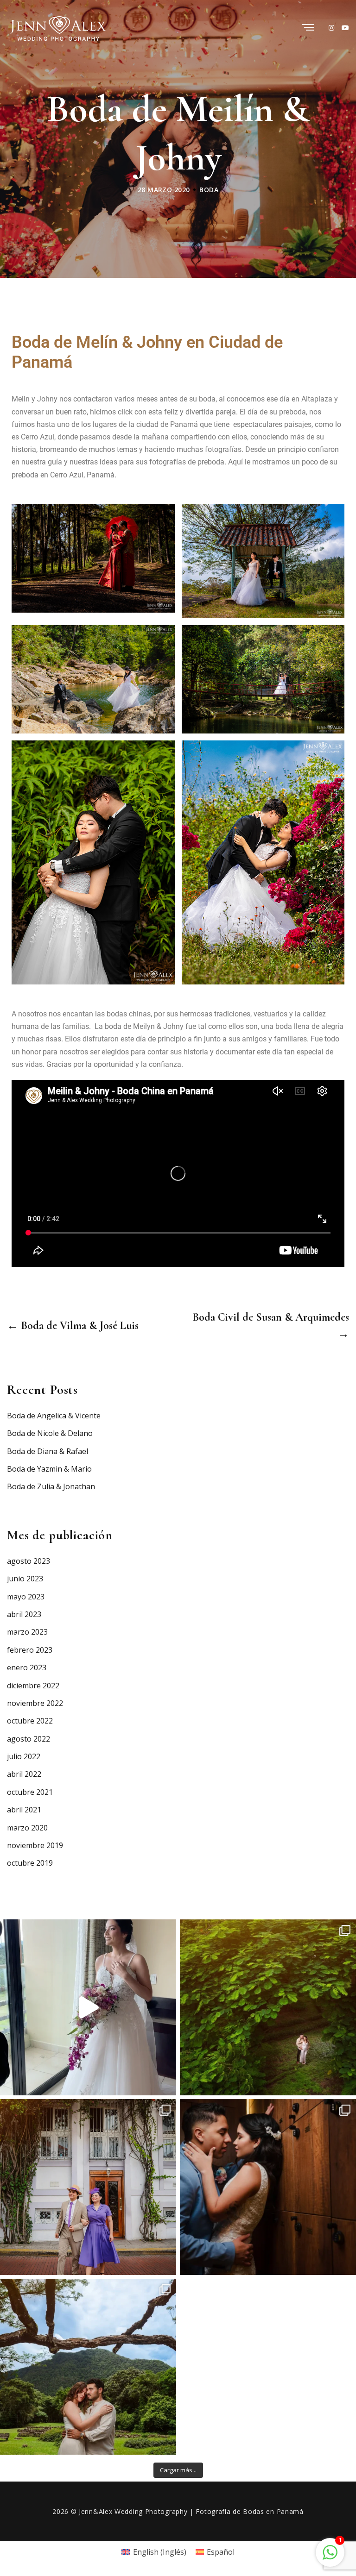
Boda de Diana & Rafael (48, 1451)
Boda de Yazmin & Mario (49, 1469)
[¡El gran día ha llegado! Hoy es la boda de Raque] (88, 2367)
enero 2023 (27, 1667)
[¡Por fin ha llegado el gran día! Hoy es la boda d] (268, 2007)
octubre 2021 (30, 1792)
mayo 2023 (26, 1597)
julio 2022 (24, 1756)
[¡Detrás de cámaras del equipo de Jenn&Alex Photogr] (88, 2007)
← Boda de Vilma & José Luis (73, 1326)
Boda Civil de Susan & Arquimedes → (271, 1326)
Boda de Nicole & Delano (50, 1433)
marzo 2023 (27, 1632)
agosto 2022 (29, 1739)
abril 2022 (24, 1774)
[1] (330, 2551)
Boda (209, 190)
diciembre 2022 (33, 1686)
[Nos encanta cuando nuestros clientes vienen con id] (88, 2187)
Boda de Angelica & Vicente (54, 1416)
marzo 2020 (27, 1828)
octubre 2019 (30, 1863)
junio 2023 (25, 1579)
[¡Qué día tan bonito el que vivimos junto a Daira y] (268, 2187)
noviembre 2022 (35, 1703)
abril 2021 (24, 1810)
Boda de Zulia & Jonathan (51, 1486)
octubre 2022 (30, 1721)
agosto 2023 (29, 1561)
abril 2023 (24, 1614)
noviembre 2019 (35, 1845)
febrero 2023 (30, 1650)
